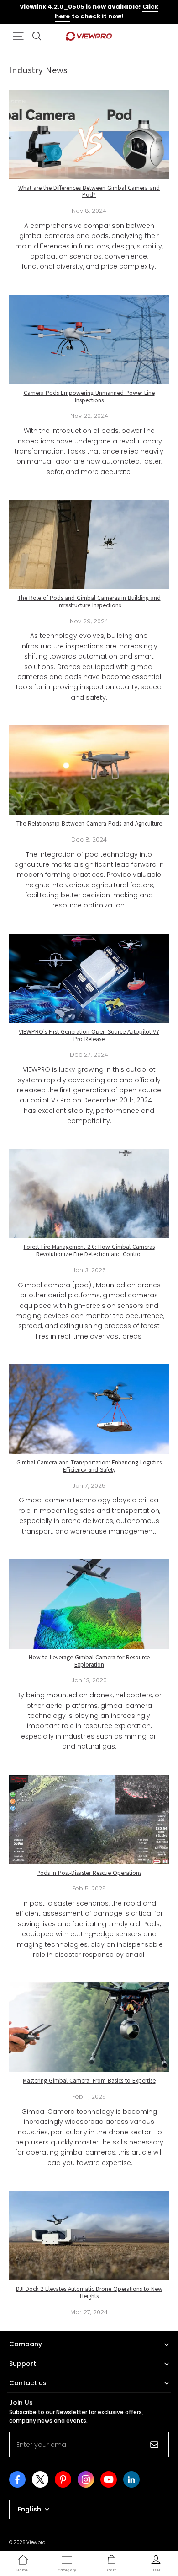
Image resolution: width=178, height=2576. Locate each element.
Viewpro (36, 2542)
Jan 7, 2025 (89, 1486)
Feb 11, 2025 (89, 2097)
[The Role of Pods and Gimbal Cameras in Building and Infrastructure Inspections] (89, 545)
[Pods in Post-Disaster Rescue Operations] (89, 1820)
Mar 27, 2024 (89, 2312)
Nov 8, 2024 (89, 211)
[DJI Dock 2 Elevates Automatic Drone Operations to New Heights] (89, 2236)
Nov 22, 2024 (89, 416)
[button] (18, 36)
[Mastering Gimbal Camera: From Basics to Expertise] (89, 2027)
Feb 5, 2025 (89, 1888)
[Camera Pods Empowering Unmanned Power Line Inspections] (89, 340)
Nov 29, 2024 (89, 621)
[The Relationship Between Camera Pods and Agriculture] (89, 770)
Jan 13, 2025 (89, 1680)
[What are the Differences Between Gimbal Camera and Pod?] (89, 135)
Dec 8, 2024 (89, 840)
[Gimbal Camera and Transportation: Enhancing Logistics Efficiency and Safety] (89, 1409)
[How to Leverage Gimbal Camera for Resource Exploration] (89, 1604)
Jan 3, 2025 (89, 1270)
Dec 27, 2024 (89, 1055)
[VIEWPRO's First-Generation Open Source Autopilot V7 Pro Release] (89, 978)
